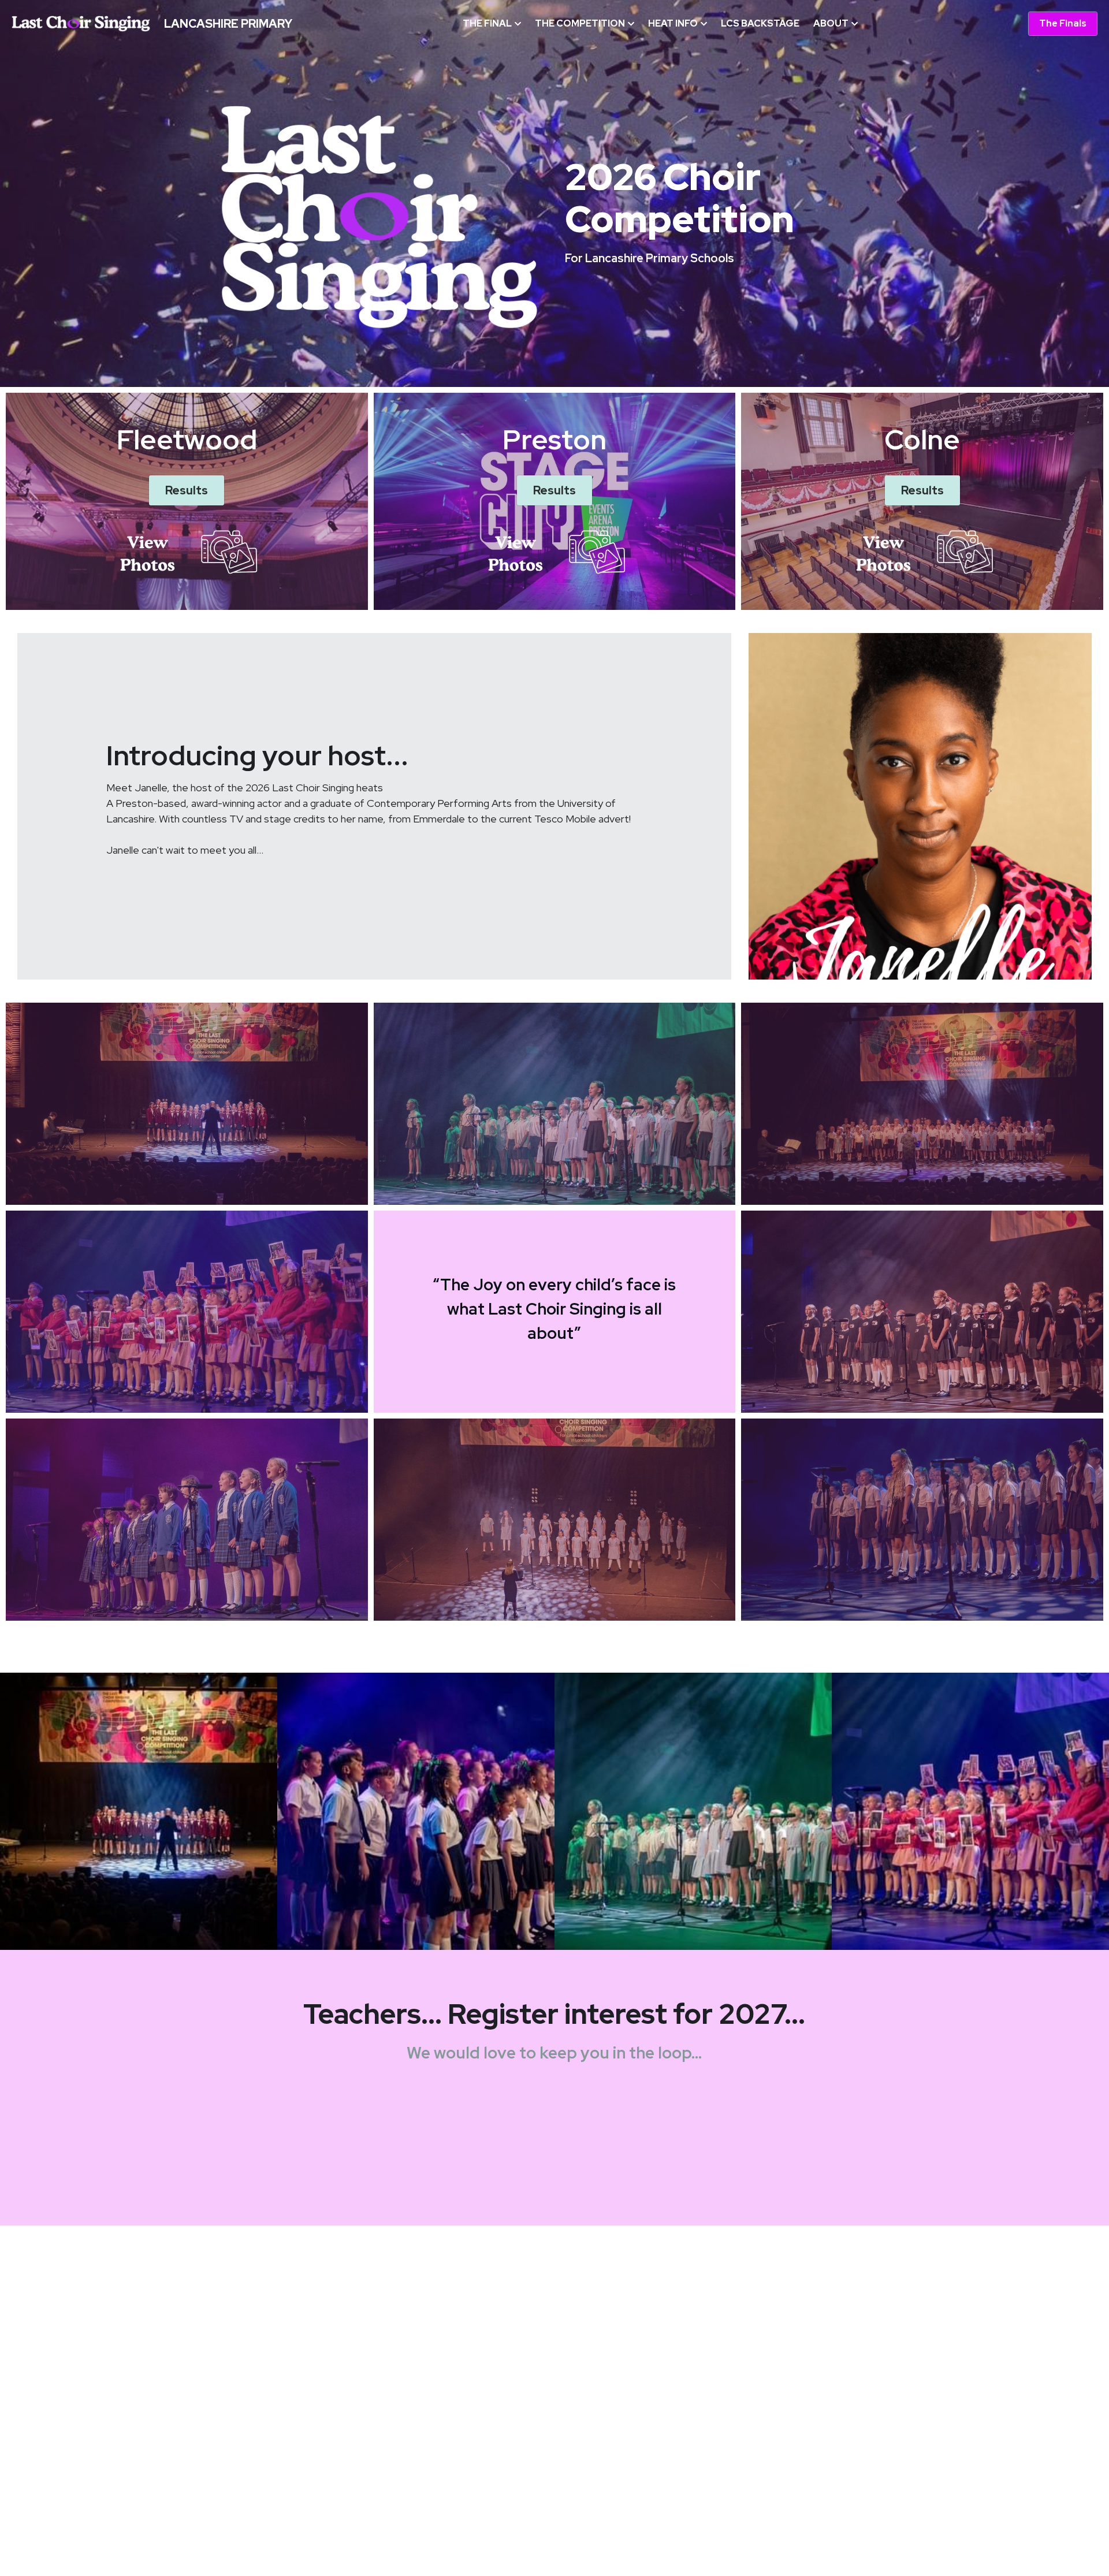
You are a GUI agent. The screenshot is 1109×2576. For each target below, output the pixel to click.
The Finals (1063, 23)
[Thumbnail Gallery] (139, 1811)
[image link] (81, 23)
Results (187, 490)
